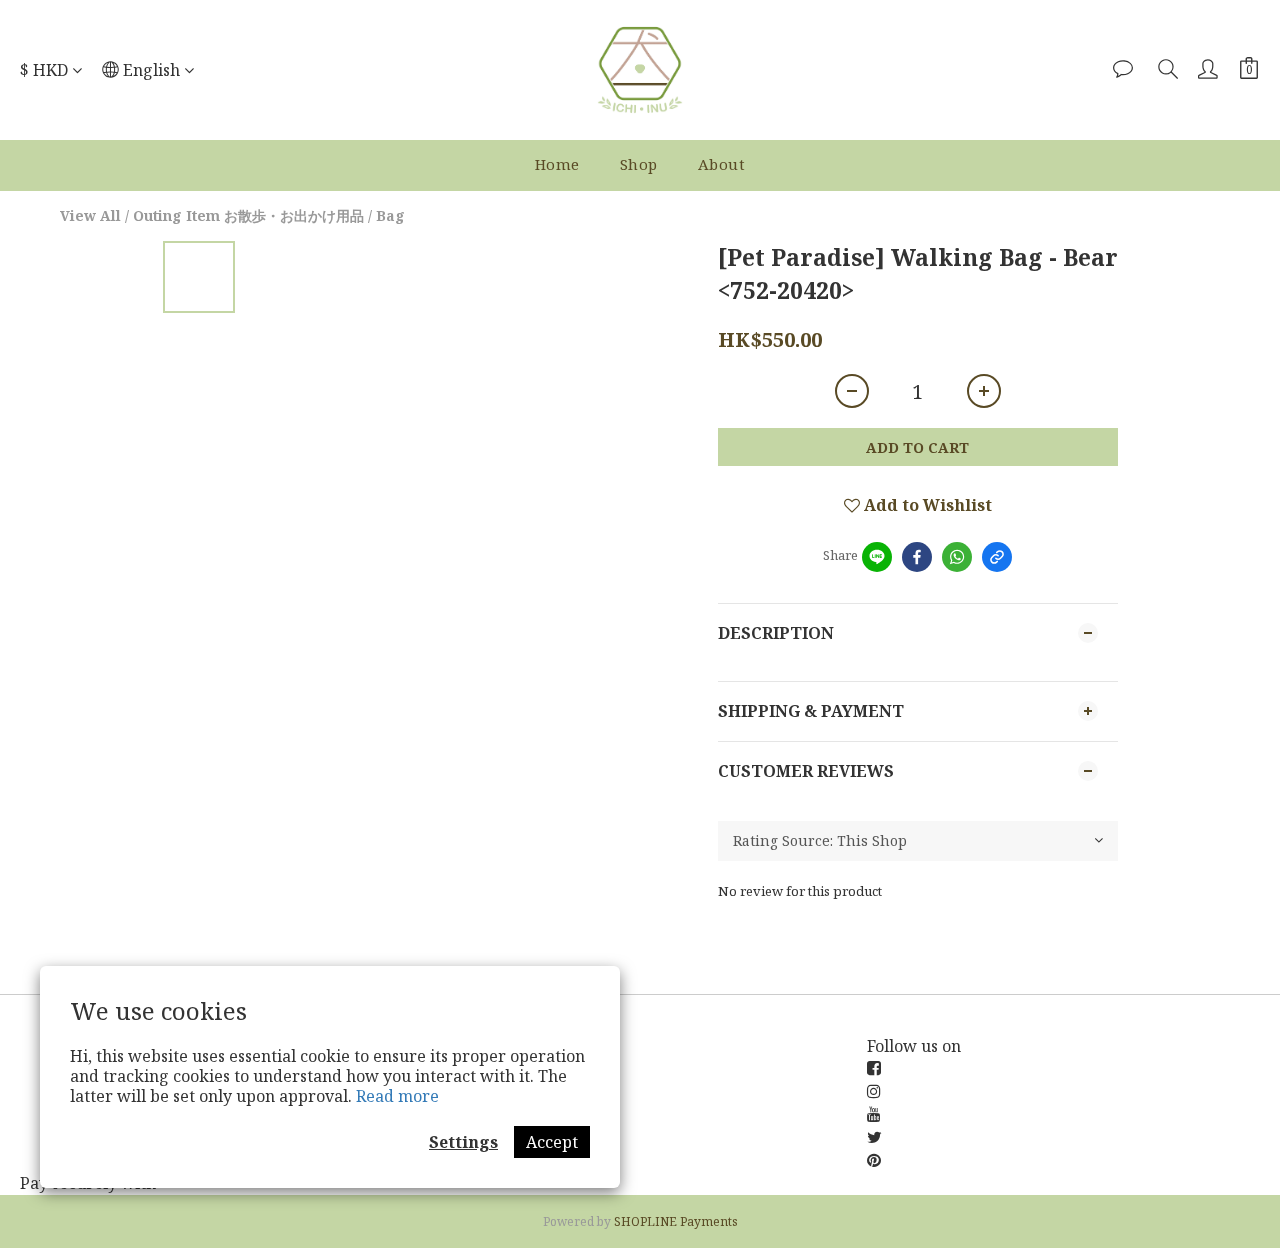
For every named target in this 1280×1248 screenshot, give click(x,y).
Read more (397, 1096)
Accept (552, 1142)
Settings (463, 1142)
